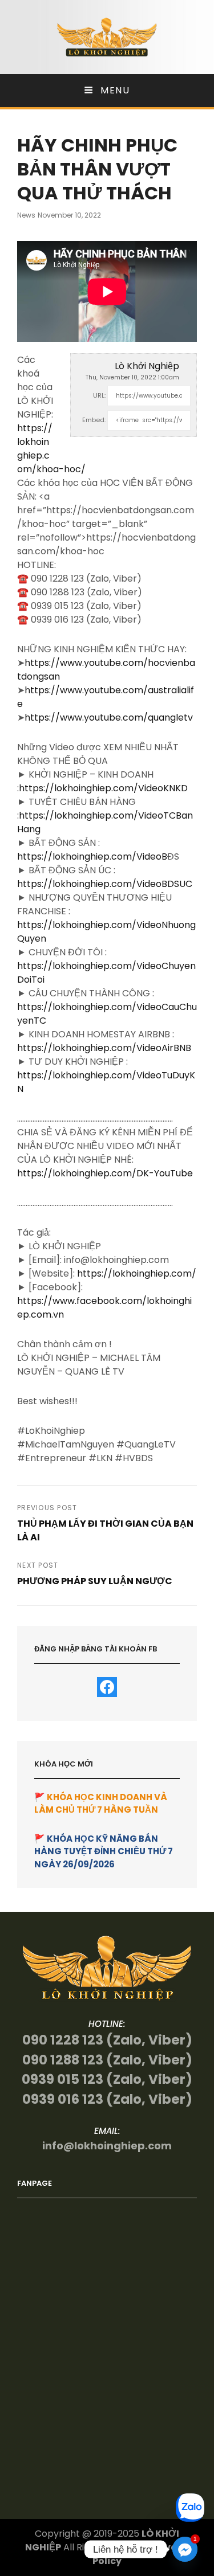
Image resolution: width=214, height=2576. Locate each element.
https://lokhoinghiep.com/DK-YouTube (105, 1173)
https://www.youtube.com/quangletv (109, 717)
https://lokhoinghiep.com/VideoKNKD (103, 788)
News (26, 215)
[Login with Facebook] (107, 1687)
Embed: (94, 420)
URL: (99, 395)
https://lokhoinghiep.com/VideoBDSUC (105, 884)
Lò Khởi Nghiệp (147, 366)
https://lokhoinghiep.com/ (137, 1273)
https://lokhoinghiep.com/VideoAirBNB (104, 1048)
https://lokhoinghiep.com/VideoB (92, 856)
